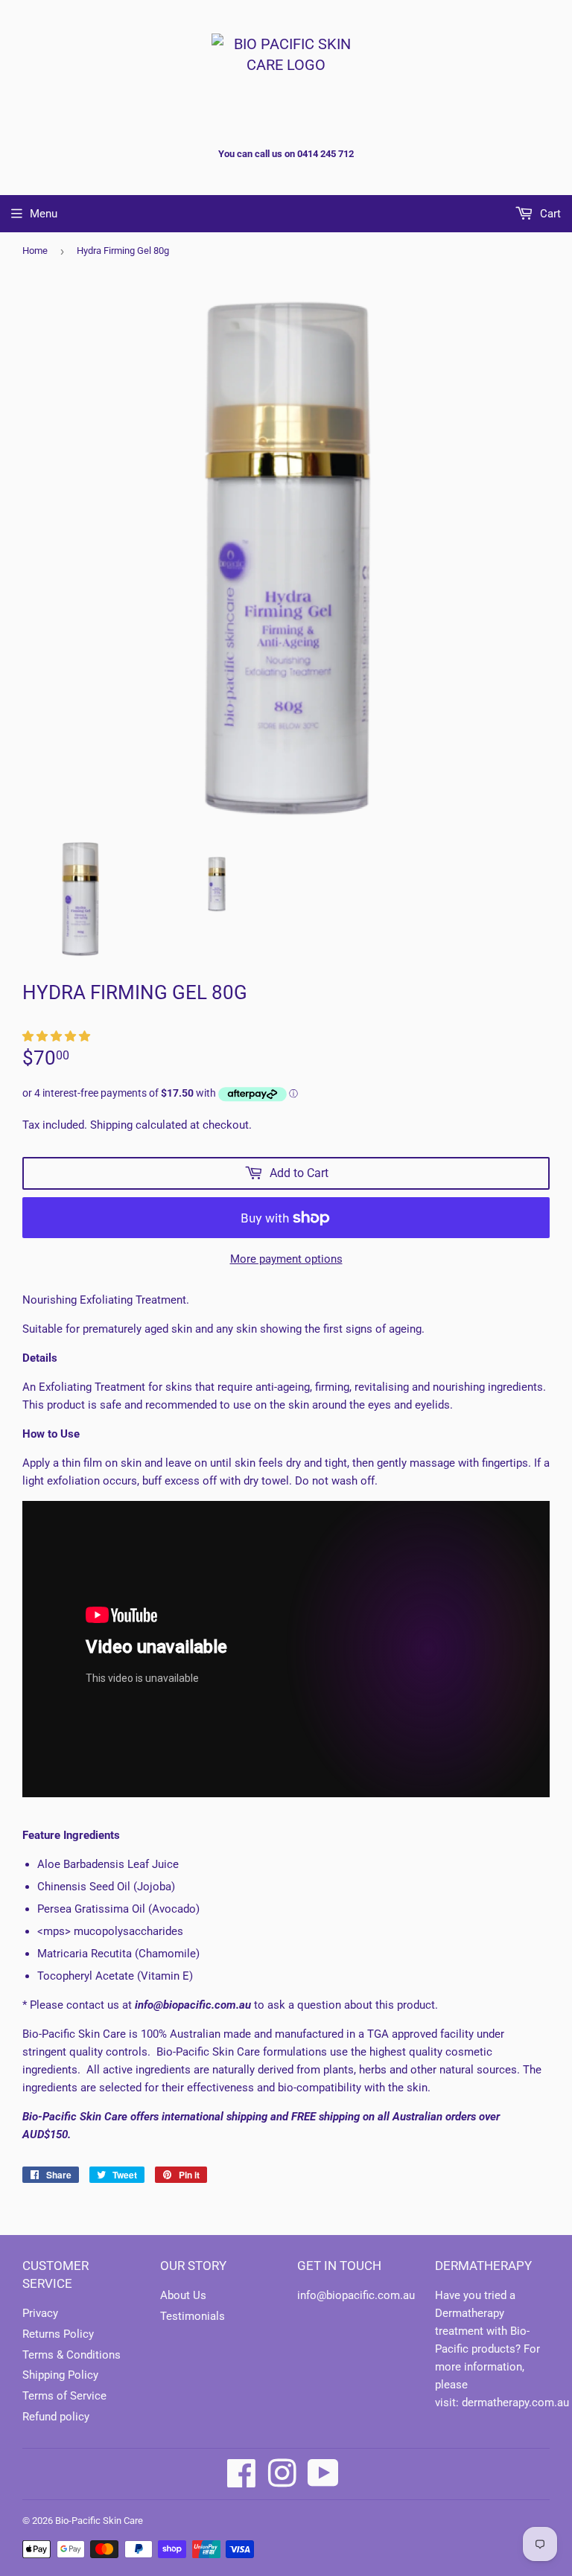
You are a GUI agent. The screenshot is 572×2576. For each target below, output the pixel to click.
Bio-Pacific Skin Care (99, 2521)
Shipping (111, 1125)
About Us (183, 2295)
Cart (549, 214)
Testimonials (193, 2316)
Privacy (40, 2313)
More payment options (286, 1259)
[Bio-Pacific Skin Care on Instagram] (282, 2473)
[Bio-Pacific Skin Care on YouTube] (323, 2473)
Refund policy (56, 2417)
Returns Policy (58, 2334)
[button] (58, 1036)
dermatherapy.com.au (515, 2403)
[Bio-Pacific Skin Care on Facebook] (242, 2473)
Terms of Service (64, 2396)
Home (35, 251)
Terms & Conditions (71, 2355)
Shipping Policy (60, 2375)
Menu (44, 214)
